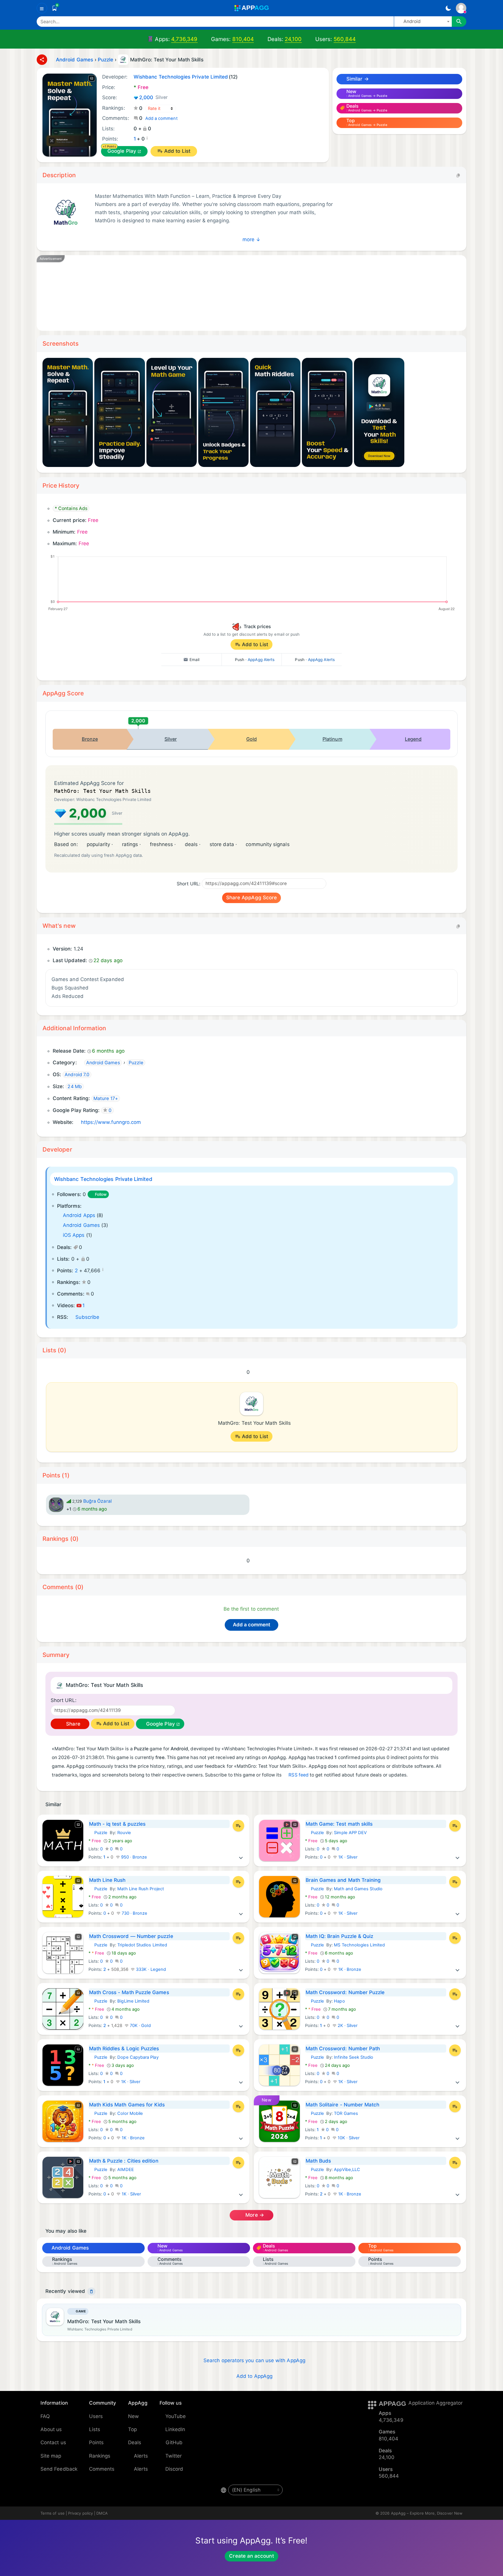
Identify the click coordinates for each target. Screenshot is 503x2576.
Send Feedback (59, 2469)
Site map (51, 2456)
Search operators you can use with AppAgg (254, 2360)
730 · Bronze (134, 1913)
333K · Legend (150, 1969)
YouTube (176, 2416)
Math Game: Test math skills (339, 1824)
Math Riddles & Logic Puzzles (124, 2049)
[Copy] (458, 175)
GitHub (174, 2442)
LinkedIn (175, 2429)
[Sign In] (461, 8)
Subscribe (87, 1317)
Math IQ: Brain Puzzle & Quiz (340, 1936)
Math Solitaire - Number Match (343, 2105)
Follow (101, 1194)
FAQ (45, 2416)
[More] (241, 1857)
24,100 (293, 39)
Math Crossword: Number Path (343, 2049)
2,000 (154, 97)
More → (254, 2215)
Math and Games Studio (358, 1889)
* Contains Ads (71, 508)
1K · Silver (347, 1857)
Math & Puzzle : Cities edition (124, 2161)
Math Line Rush (107, 1880)
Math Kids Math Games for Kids (127, 2105)
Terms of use (53, 2513)
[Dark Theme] (448, 8)
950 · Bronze (134, 1857)
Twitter (174, 2456)
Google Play (122, 151)
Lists (95, 2429)
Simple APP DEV (350, 1833)
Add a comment (161, 118)
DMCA (102, 2513)
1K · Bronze (349, 1969)
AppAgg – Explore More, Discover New (427, 2513)
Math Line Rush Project (141, 1889)
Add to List (177, 151)
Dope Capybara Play (138, 2057)
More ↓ (251, 239)
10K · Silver (348, 2138)
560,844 (345, 39)
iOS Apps (74, 1235)
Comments (102, 2469)
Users (96, 2416)
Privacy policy (80, 2513)
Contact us (53, 2442)
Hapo (339, 2001)
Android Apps (79, 1215)
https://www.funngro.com (111, 1122)
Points (96, 2442)
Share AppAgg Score (251, 898)
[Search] (459, 22)
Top (132, 2429)
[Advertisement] (220, 293)
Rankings (100, 2456)
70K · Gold (140, 2026)
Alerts (141, 2456)
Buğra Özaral (98, 1501)
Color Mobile (130, 2113)
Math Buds (318, 2161)
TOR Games (346, 2113)
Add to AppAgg (254, 2376)
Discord (174, 2469)
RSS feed (299, 1775)
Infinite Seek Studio (353, 2057)
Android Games (81, 1225)
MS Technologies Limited (359, 1945)
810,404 (243, 39)
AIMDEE (125, 2170)
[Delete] (91, 2291)
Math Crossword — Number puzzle (131, 1936)
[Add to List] (238, 1826)
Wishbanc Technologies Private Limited (103, 1179)
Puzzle (98, 1833)
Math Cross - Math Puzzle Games (129, 1992)
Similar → (357, 79)
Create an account (251, 2556)
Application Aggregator (435, 2403)
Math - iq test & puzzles (117, 1824)
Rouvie (124, 1833)
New (133, 2416)
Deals (135, 2442)
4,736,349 (184, 39)
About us (51, 2429)
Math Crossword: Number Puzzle (345, 1992)
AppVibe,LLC (347, 2170)
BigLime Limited (133, 2001)
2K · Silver (347, 2026)
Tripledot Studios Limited (142, 1945)
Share (72, 1724)
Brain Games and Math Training (343, 1880)
